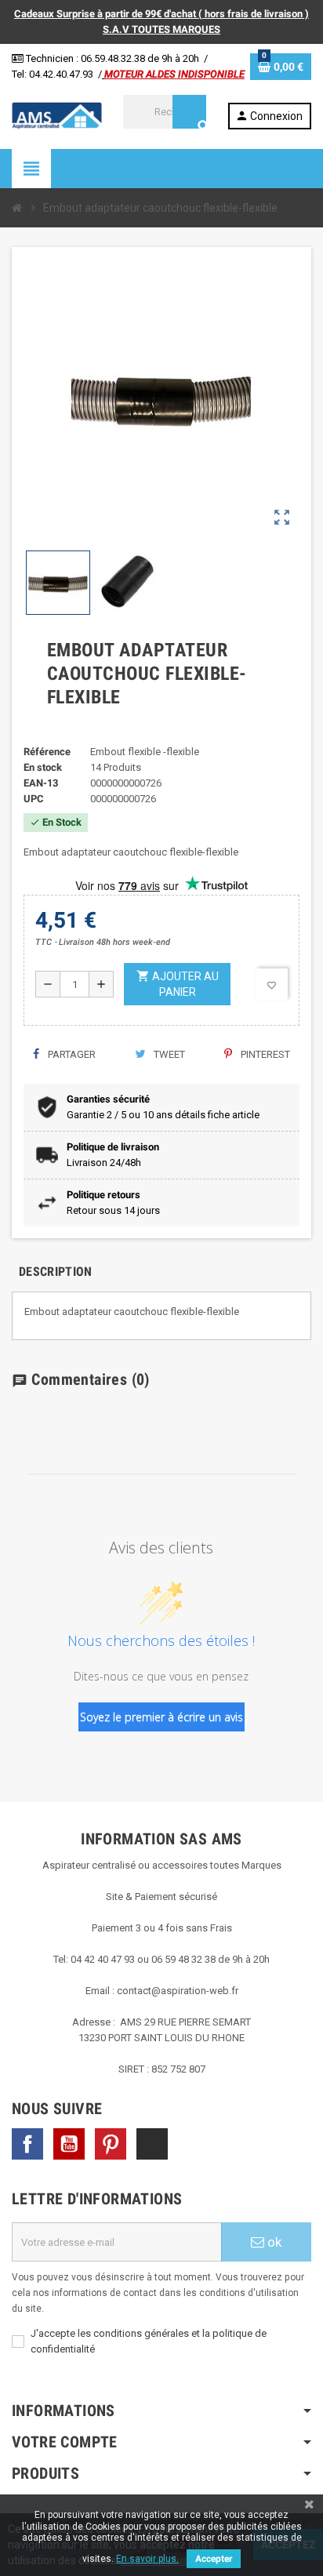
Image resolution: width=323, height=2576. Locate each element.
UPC (34, 799)
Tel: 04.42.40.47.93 (53, 74)
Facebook (27, 2144)
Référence (47, 752)
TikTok (152, 2144)
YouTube (69, 2144)
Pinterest (264, 1054)
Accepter (214, 2559)
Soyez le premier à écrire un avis (161, 1717)
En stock (43, 767)
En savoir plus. (147, 2559)
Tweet (168, 1054)
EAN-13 (41, 783)
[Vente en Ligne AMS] (57, 115)
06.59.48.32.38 (113, 58)
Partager (71, 1054)
